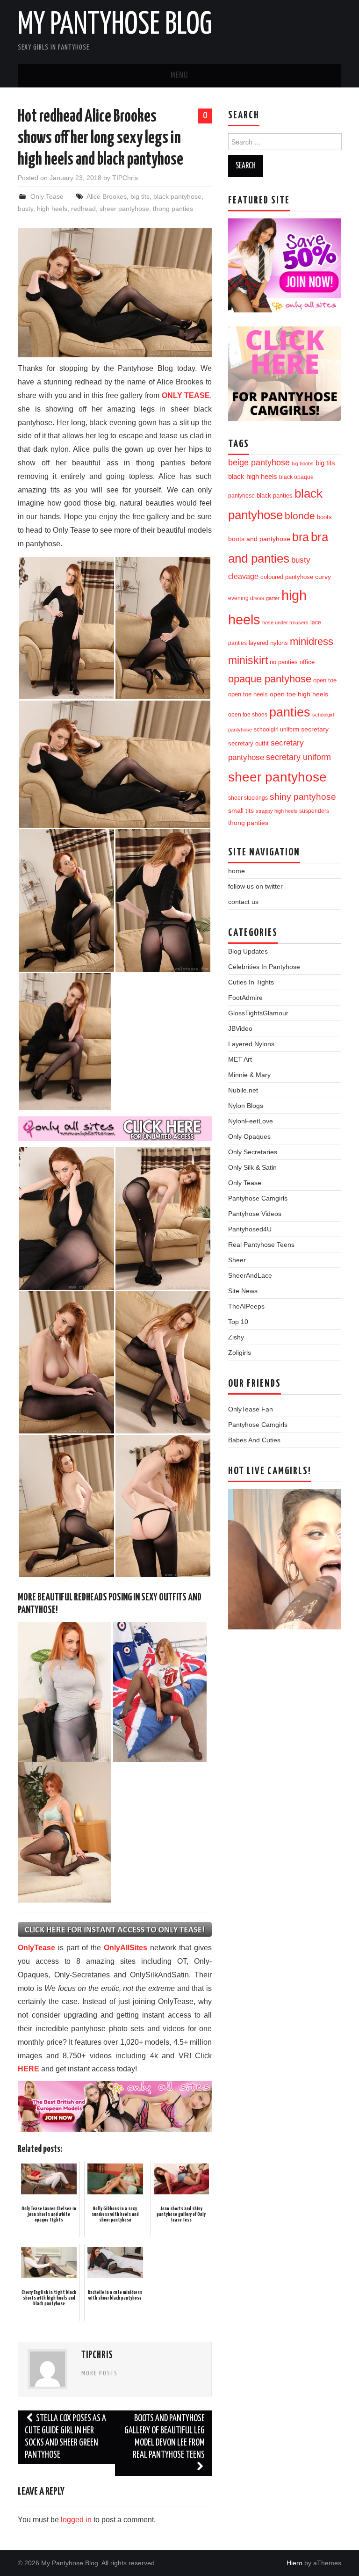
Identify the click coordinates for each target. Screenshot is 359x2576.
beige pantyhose (259, 463)
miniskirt (248, 660)
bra (301, 537)
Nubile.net (243, 1090)
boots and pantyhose (259, 539)
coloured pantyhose (287, 577)
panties (290, 712)
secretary (315, 729)
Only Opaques (249, 1136)
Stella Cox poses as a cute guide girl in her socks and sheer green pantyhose (65, 2437)
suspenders (314, 811)
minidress (312, 641)
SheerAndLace (250, 1275)
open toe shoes (248, 715)
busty (25, 209)
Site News (243, 1291)
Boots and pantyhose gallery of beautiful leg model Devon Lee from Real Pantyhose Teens (165, 2437)
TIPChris (125, 178)
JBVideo (240, 1028)
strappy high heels (276, 811)
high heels (52, 209)
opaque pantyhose (270, 679)
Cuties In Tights (251, 982)
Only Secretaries (253, 1152)
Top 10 (238, 1322)
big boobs (303, 463)
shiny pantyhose (303, 797)
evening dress (246, 598)
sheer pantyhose (124, 209)
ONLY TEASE (186, 395)
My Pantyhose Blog (115, 25)
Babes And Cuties (254, 1440)
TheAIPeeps (246, 1306)
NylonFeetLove (251, 1121)
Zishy (236, 1337)
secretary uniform (298, 757)
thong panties (173, 209)
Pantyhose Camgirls (258, 1198)
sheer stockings (248, 798)
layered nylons (268, 643)
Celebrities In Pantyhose (264, 967)
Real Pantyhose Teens (261, 1245)
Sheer (237, 1260)
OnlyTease (36, 1948)
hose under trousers (285, 622)
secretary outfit (248, 743)
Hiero (294, 2563)
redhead (83, 209)
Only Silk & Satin (252, 1167)
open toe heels (248, 694)
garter (273, 598)
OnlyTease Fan (251, 1409)
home (237, 871)
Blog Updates (248, 951)
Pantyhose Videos (255, 1214)
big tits (140, 196)
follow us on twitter (255, 886)
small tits (241, 811)
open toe (325, 680)
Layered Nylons (251, 1044)
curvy (323, 577)
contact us (243, 902)
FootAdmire (245, 998)
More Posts (100, 2373)
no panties (284, 662)
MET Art (240, 1059)
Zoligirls (240, 1353)
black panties (275, 496)
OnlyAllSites (126, 1948)
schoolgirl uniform (276, 730)
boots (324, 517)
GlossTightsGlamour (258, 1013)
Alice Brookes (107, 196)
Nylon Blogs (246, 1106)
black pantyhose (177, 196)
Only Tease (47, 196)
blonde (300, 516)
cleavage (243, 576)
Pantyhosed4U (250, 1229)
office (307, 662)
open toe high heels (299, 694)
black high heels (253, 476)
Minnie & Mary (249, 1075)
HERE (29, 2069)
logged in (76, 2520)
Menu (179, 76)
